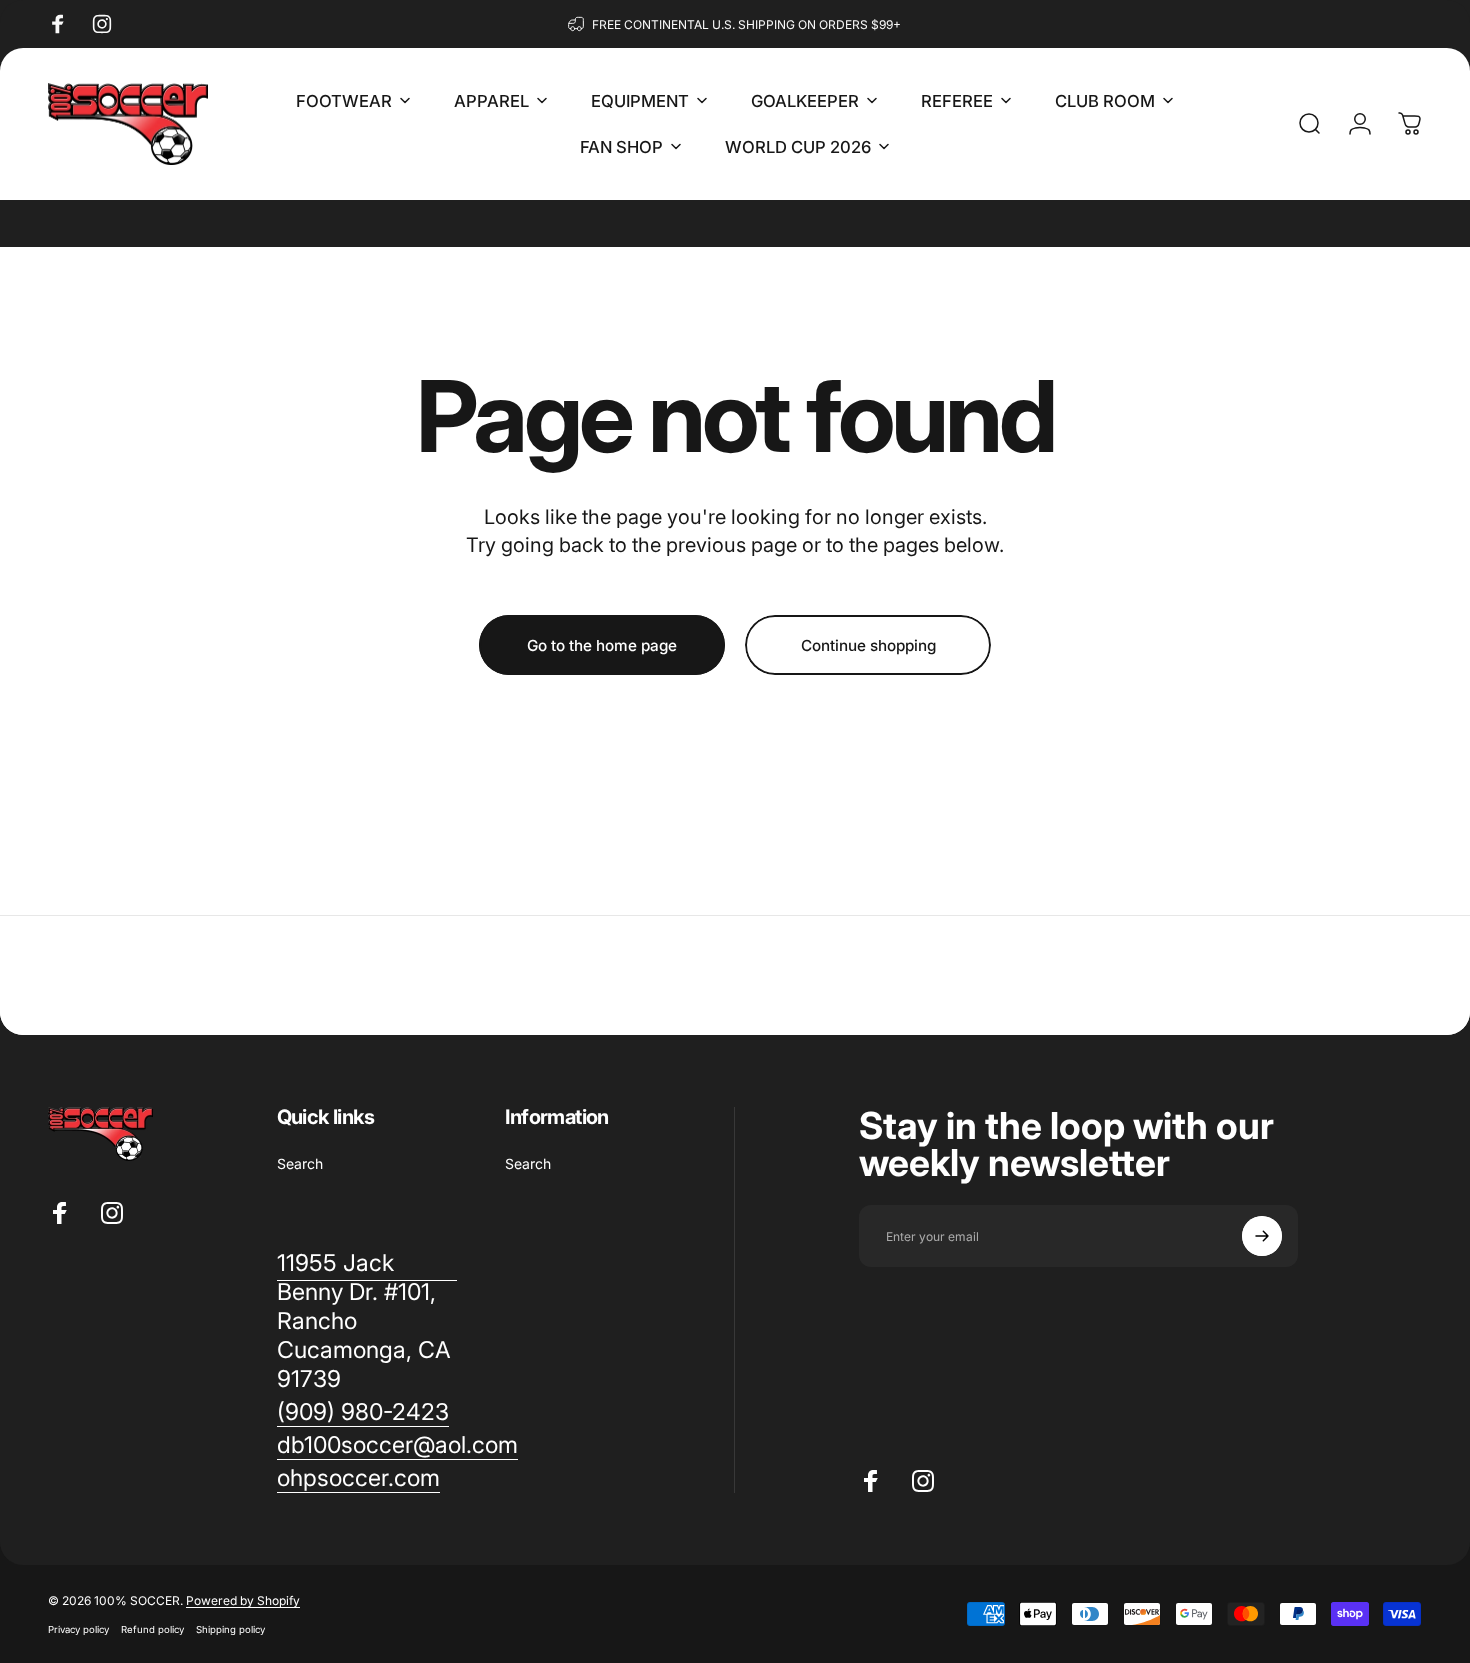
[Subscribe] (1262, 1236)
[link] (363, 1412)
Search (300, 1163)
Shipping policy (230, 1629)
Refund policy (152, 1629)
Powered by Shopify (243, 1600)
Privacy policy (78, 1629)
